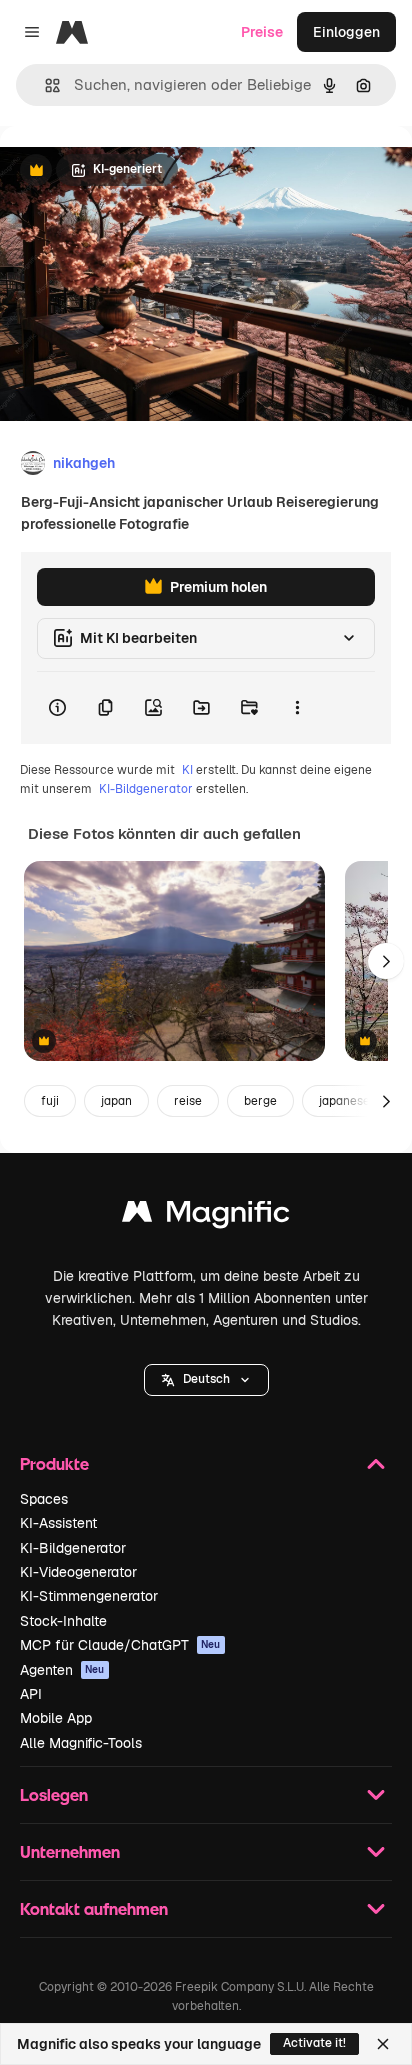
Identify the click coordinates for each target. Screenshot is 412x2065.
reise (188, 1101)
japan (116, 1101)
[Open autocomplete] (44, 85)
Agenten (62, 1670)
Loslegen (54, 1794)
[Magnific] (206, 1216)
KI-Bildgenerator (146, 789)
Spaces (44, 1499)
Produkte (54, 1463)
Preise (262, 32)
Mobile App (56, 1718)
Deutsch (206, 1379)
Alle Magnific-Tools (81, 1743)
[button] (206, 1380)
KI (187, 770)
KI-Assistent (58, 1523)
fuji (50, 1101)
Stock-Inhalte (63, 1621)
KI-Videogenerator (78, 1572)
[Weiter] (386, 961)
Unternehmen (70, 1851)
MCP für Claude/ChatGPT (120, 1645)
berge (260, 1101)
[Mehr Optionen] (297, 708)
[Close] (383, 2044)
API (31, 1694)
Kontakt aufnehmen (94, 1908)
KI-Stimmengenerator (89, 1596)
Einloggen (346, 32)
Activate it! (314, 2043)
